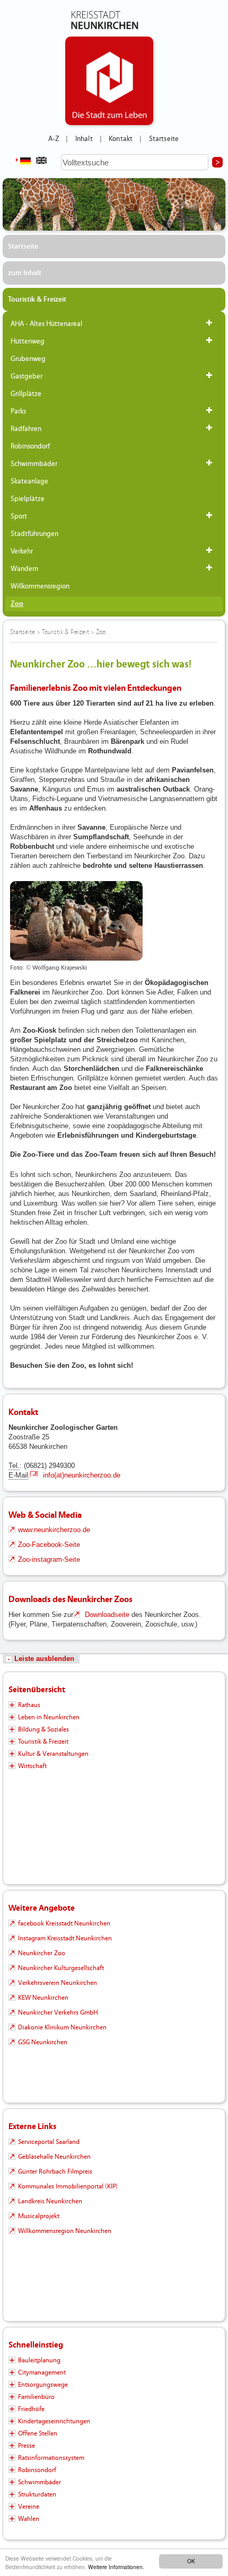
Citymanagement (42, 2372)
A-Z (54, 139)
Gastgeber (27, 376)
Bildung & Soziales (43, 1729)
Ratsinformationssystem (51, 2458)
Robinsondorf (30, 446)
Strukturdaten (37, 2494)
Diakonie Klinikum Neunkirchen (62, 2027)
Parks (18, 411)
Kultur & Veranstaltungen (53, 1754)
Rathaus (29, 1705)
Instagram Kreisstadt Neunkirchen (65, 1938)
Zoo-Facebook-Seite (49, 1545)
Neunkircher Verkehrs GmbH (58, 2012)
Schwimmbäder (34, 464)
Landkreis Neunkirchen (50, 2201)
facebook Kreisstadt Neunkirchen (64, 1923)
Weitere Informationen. (116, 2567)
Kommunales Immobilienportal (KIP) (68, 2186)
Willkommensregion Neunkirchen (65, 2231)
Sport (19, 516)
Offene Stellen (38, 2433)
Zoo (17, 604)
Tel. (14, 1466)
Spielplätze (28, 499)
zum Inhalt (25, 273)
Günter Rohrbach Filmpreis (55, 2171)
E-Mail (18, 1475)
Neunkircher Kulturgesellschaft (61, 1968)
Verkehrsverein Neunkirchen (58, 1983)
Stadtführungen (34, 534)
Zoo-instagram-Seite (49, 1559)
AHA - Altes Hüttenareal (46, 324)
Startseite (164, 139)
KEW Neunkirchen (43, 1998)
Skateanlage (29, 481)
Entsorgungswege (43, 2385)
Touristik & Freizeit (37, 300)
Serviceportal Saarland (49, 2142)
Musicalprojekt (39, 2216)
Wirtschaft (32, 1766)
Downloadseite (107, 1615)
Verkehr (22, 551)
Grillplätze (26, 394)
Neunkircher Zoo (42, 1953)
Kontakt (121, 139)
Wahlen (29, 2519)
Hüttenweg (28, 341)
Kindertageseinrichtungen (54, 2421)
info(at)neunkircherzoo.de (81, 1475)
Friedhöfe (31, 2409)
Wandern (24, 569)
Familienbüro (36, 2397)
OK (191, 2561)
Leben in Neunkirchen (49, 1717)
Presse (27, 2446)
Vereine (29, 2507)
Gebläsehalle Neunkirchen (54, 2157)
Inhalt (84, 139)
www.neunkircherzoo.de (54, 1530)
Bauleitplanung (39, 2360)
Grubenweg (28, 359)
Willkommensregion (40, 586)
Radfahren (26, 429)
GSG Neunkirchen (43, 2042)
